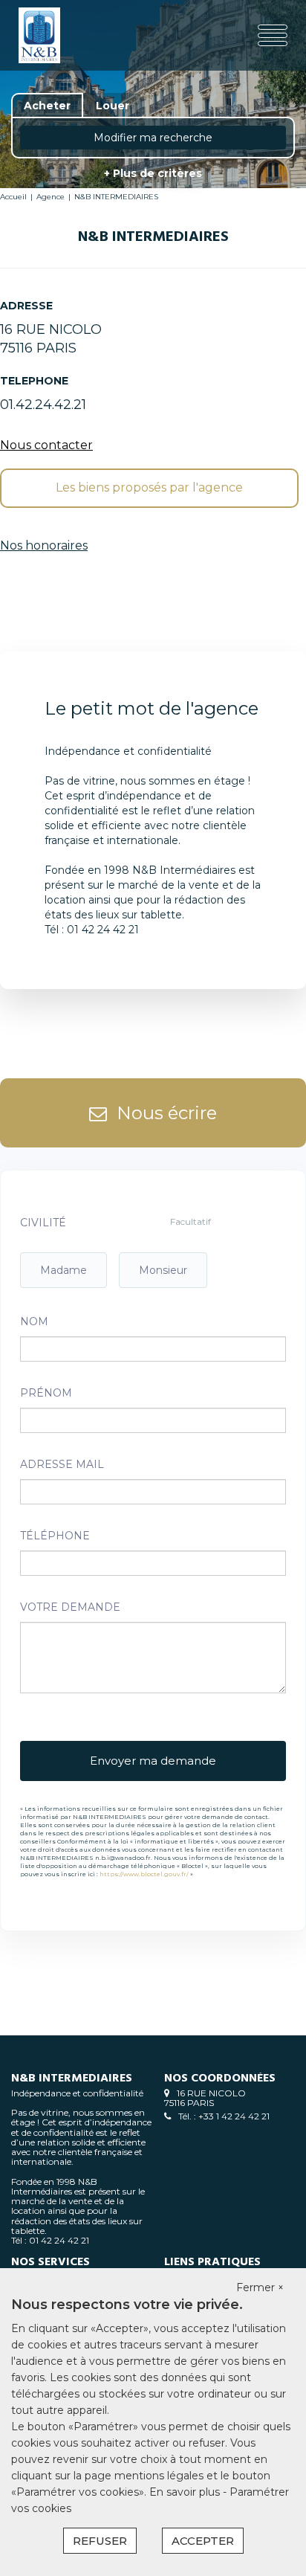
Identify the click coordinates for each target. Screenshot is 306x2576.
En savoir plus (186, 2492)
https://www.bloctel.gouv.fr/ (144, 1874)
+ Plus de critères (153, 173)
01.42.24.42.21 (43, 405)
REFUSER (100, 2541)
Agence (51, 197)
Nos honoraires (44, 545)
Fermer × (260, 2287)
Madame (64, 1270)
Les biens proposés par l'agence (149, 487)
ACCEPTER (203, 2541)
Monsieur (163, 1270)
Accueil (13, 197)
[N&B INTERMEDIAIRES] (66, 35)
